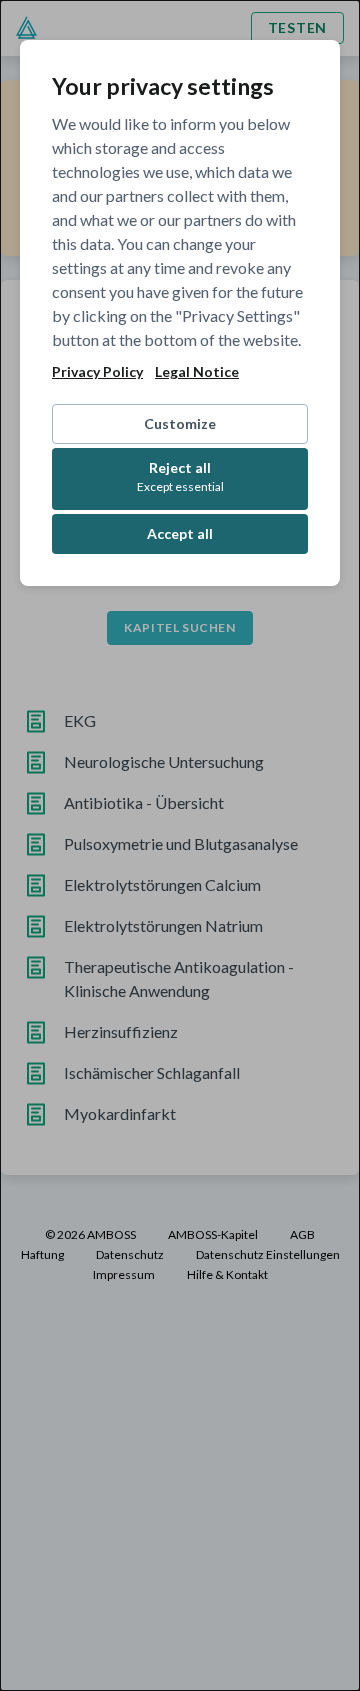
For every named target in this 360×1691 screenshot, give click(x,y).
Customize (180, 423)
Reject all (180, 476)
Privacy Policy (97, 372)
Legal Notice (197, 372)
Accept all (180, 533)
